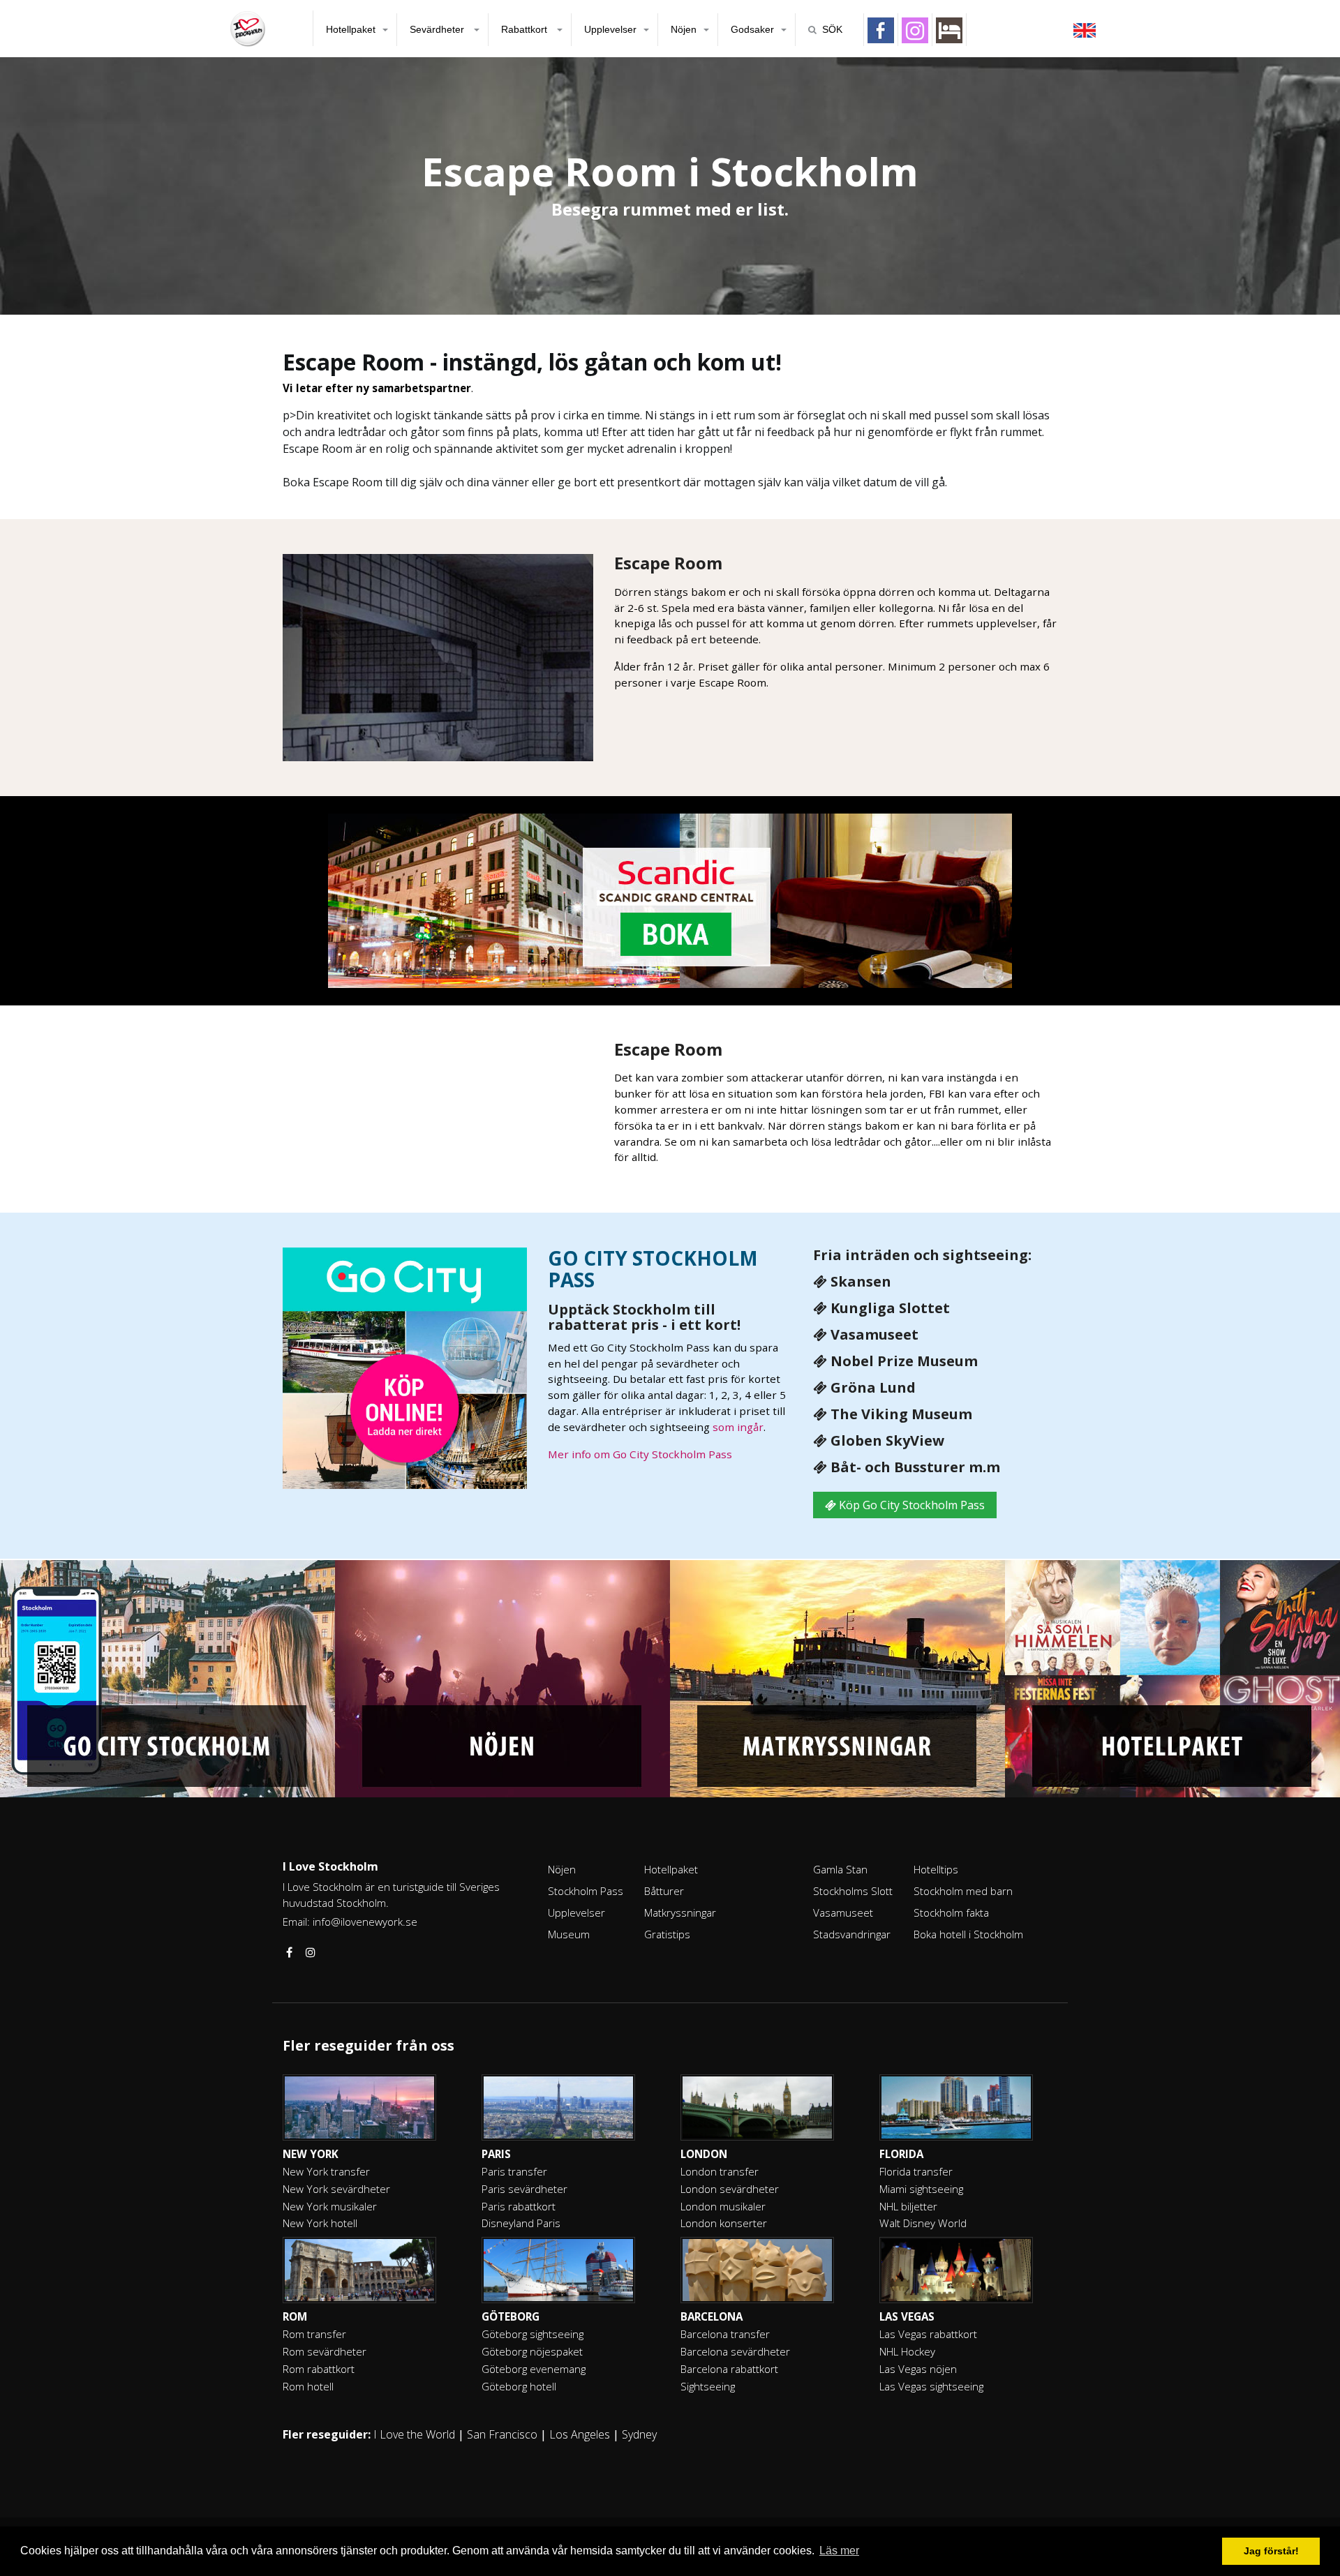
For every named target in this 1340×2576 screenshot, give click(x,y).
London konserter (724, 2223)
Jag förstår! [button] (1271, 2551)
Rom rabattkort (319, 2369)
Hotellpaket (351, 29)
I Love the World (414, 2434)
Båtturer (664, 1891)
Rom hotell (308, 2386)
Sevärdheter (438, 29)
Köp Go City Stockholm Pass (910, 1505)
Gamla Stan (840, 1869)
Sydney (639, 2434)
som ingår (738, 1427)
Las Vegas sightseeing (931, 2386)
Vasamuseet (843, 1912)
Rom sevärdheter (325, 2351)
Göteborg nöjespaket (532, 2351)
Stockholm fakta (951, 1912)
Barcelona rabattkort (729, 2369)
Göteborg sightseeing (533, 2334)
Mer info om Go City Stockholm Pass (640, 1454)
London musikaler (723, 2206)
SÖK (832, 29)
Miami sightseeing (921, 2189)
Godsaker (752, 29)
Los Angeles (580, 2434)
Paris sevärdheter (524, 2189)
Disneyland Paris (521, 2223)
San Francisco (502, 2434)
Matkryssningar (680, 1912)
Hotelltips (936, 1869)
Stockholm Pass (586, 1891)
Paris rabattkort (519, 2206)
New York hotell (320, 2223)
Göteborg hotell (519, 2386)
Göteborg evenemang (534, 2369)
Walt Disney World (923, 2223)
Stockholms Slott (853, 1891)
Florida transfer (916, 2171)
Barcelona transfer (725, 2334)
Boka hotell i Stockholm (968, 1934)
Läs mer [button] (839, 2551)
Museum (569, 1934)
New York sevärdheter (336, 2189)
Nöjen (684, 29)
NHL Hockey (907, 2351)
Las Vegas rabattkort (928, 2334)
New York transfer (326, 2171)
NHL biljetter (908, 2206)
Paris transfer (514, 2171)
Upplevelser (610, 29)
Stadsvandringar (852, 1934)
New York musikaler (330, 2206)
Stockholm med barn (963, 1891)
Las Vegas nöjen (918, 2369)
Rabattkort (526, 29)
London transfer (720, 2171)
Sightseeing (708, 2386)
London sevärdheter (730, 2189)
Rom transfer (314, 2334)
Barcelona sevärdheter (735, 2351)
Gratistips (667, 1934)
